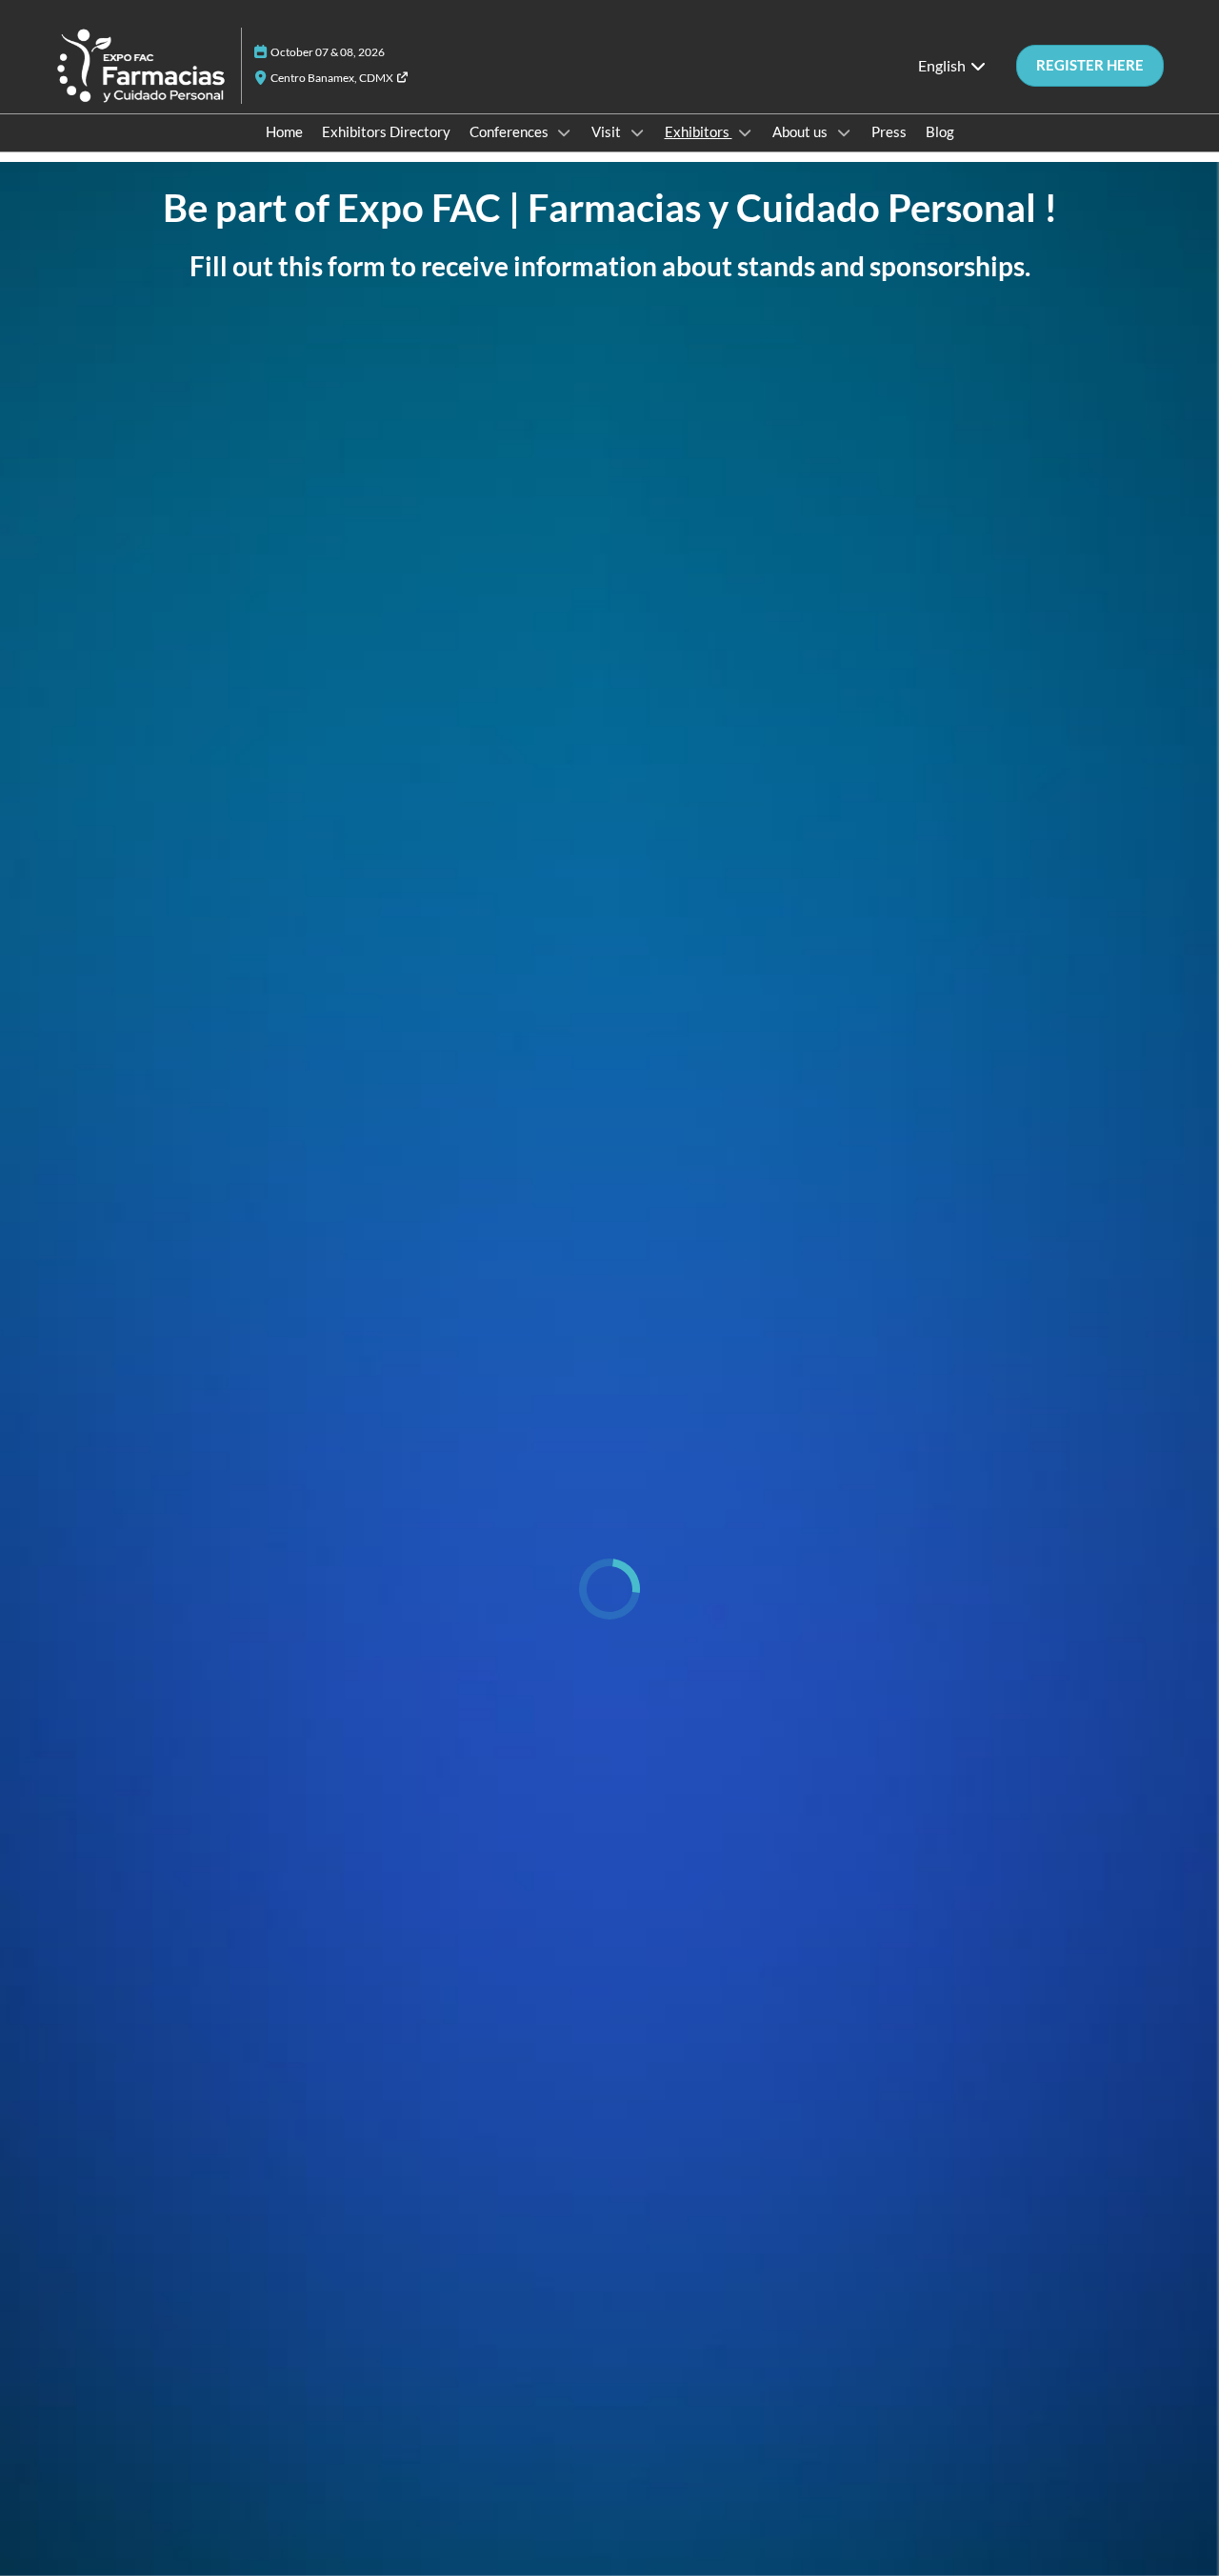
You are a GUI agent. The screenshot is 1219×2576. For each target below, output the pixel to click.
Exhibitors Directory (386, 131)
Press (889, 131)
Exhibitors (699, 131)
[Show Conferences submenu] (565, 132)
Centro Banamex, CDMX (333, 78)
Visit (608, 131)
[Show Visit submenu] (637, 132)
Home (284, 131)
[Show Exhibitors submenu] (746, 132)
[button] (1090, 66)
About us (801, 131)
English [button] (943, 65)
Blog (940, 131)
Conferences (510, 131)
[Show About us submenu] (844, 132)
